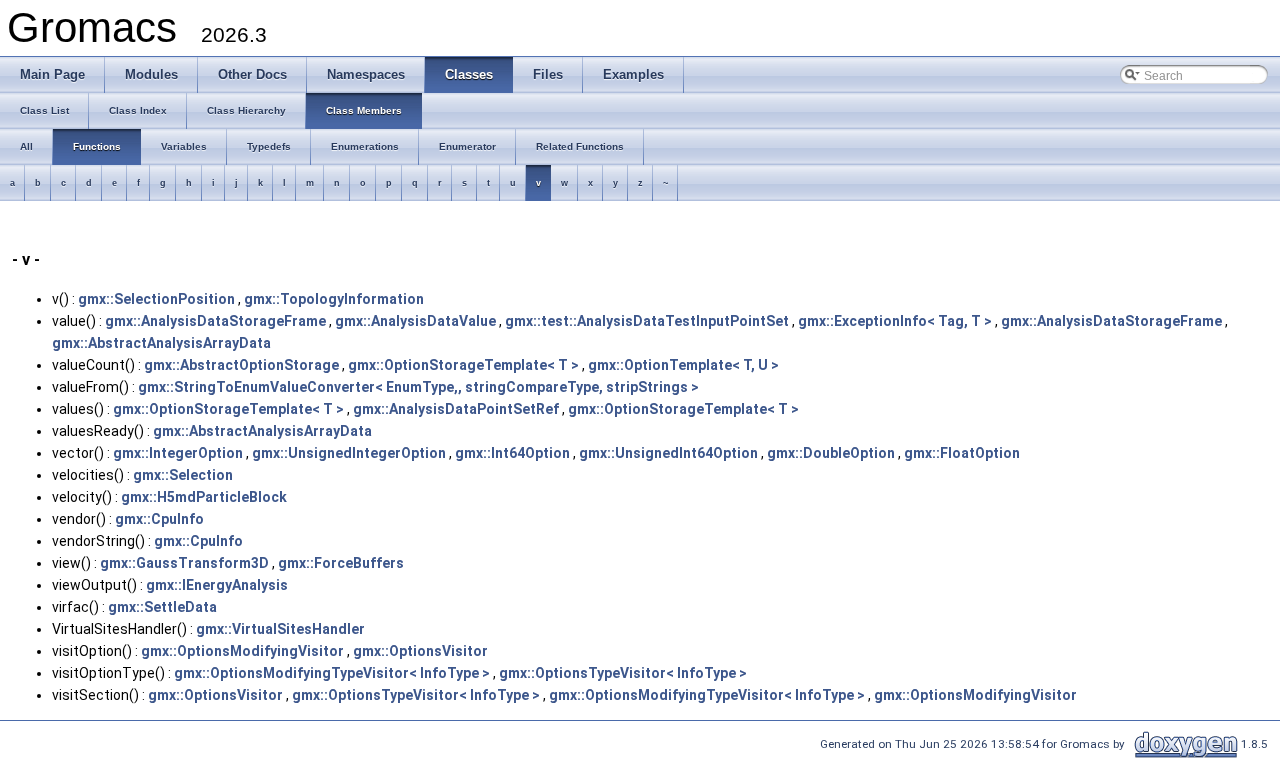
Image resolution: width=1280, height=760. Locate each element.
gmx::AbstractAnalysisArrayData (161, 343)
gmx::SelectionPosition (156, 299)
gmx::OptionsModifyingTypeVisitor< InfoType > (332, 673)
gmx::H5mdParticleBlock (204, 497)
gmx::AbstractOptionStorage (241, 365)
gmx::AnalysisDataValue (415, 321)
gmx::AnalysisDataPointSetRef (456, 409)
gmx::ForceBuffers (341, 563)
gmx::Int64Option (512, 453)
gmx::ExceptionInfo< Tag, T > (895, 321)
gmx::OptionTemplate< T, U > (683, 365)
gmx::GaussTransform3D (184, 563)
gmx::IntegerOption (178, 453)
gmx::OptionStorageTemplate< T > (463, 365)
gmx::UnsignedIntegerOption (349, 453)
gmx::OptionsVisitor (420, 651)
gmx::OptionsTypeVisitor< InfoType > (623, 673)
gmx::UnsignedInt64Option (668, 453)
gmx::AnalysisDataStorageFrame (215, 321)
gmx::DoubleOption (831, 453)
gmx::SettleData (162, 607)
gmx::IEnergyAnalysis (217, 585)
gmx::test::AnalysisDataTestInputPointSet (647, 321)
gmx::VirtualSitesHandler (280, 629)
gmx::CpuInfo (159, 519)
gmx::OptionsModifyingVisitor (242, 651)
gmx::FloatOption (962, 453)
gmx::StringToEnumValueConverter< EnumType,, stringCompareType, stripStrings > (418, 387)
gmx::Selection (183, 475)
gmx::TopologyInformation (334, 299)
